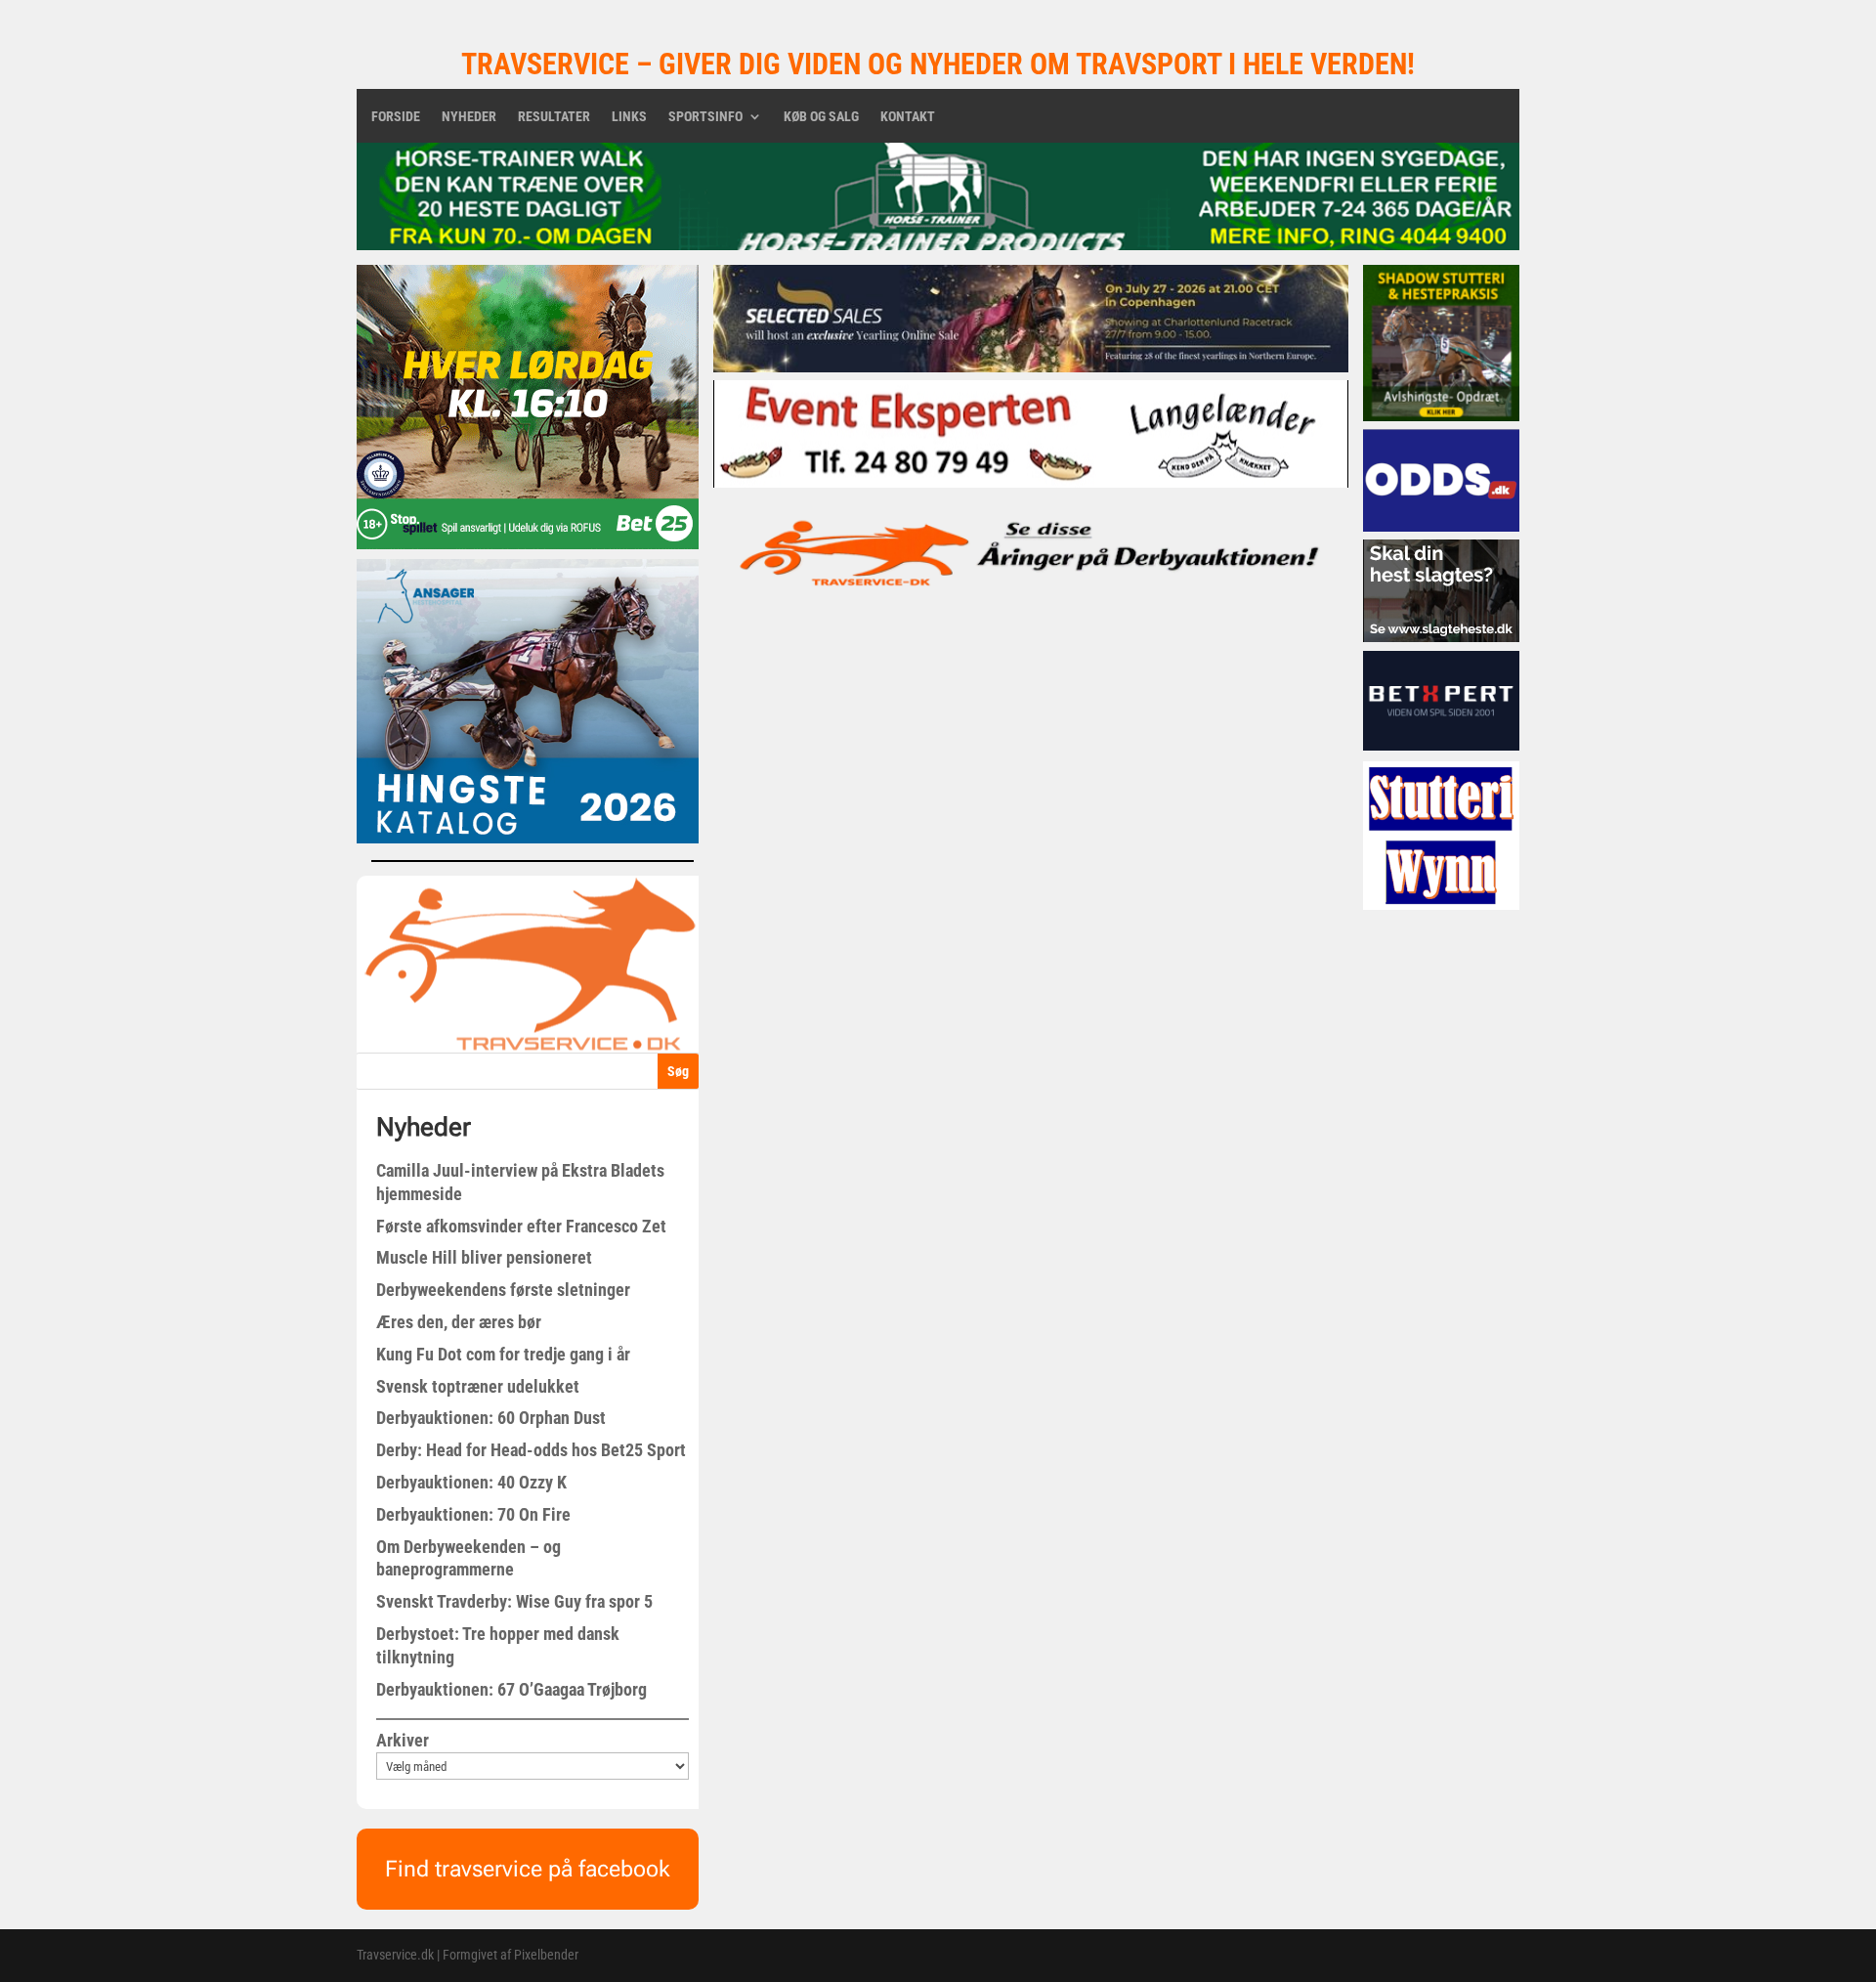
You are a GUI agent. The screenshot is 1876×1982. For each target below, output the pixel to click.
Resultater (554, 117)
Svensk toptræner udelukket (478, 1386)
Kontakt (908, 117)
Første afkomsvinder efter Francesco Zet (521, 1226)
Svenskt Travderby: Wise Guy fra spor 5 (514, 1601)
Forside (396, 117)
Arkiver (403, 1740)
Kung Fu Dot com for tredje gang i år (503, 1354)
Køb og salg (821, 117)
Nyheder (469, 117)
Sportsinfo (705, 117)
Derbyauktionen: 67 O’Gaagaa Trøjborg (512, 1689)
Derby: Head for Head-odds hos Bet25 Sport (531, 1450)
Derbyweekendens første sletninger (503, 1290)
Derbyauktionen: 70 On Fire (473, 1514)
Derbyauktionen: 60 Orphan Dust (491, 1418)
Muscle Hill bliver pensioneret (484, 1257)
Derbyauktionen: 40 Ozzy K (471, 1482)
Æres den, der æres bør (459, 1322)
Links (629, 117)
